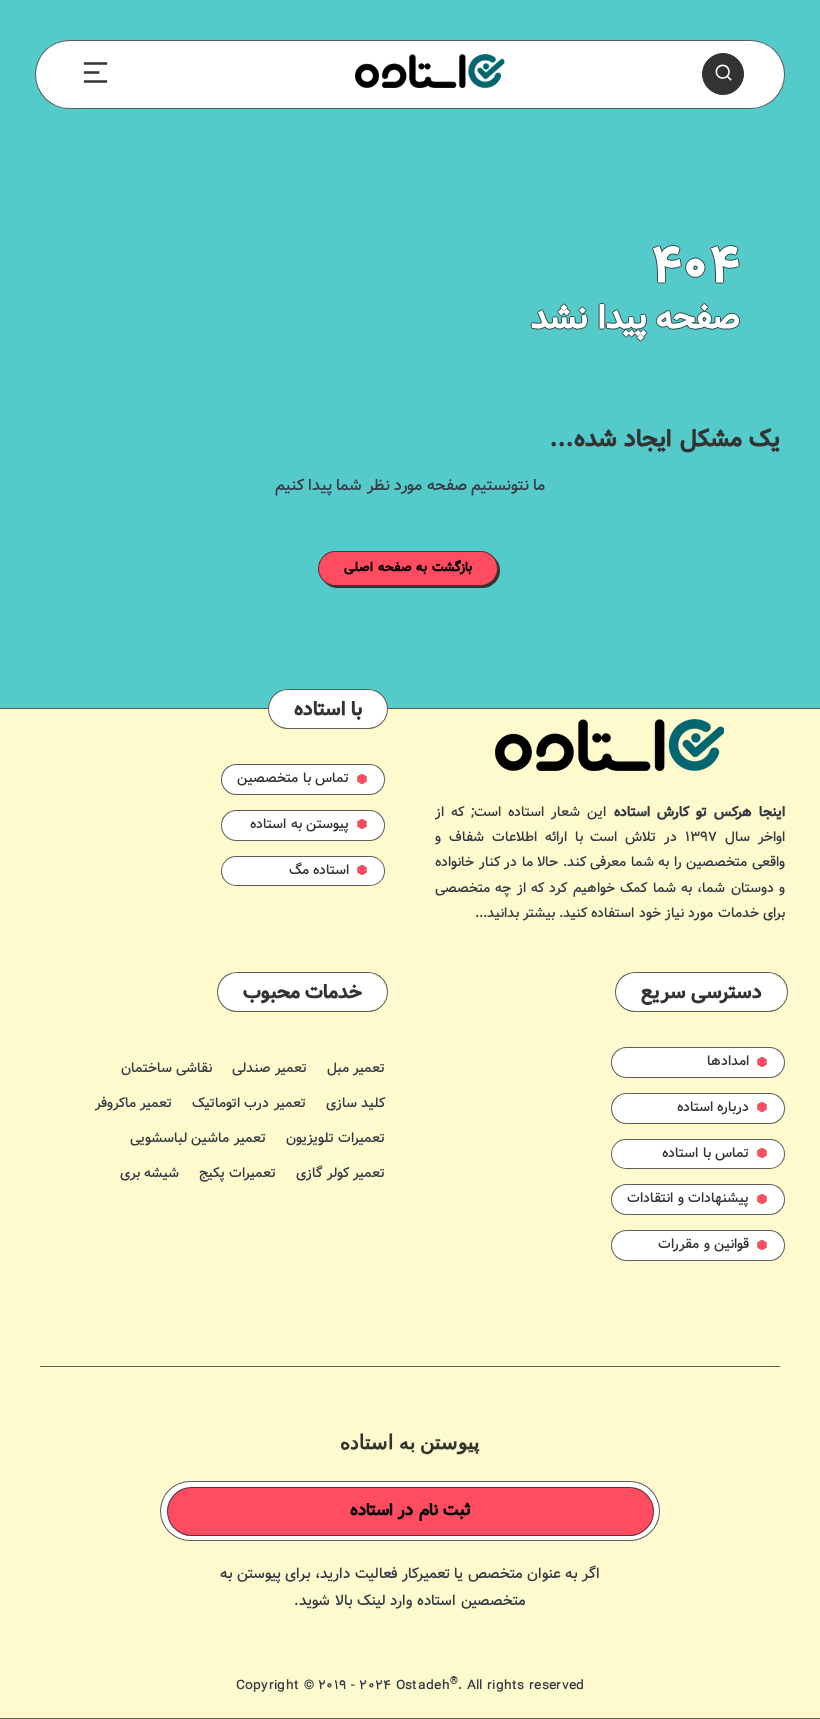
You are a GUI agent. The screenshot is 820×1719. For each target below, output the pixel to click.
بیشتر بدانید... (515, 914)
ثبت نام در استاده (411, 1511)
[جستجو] (723, 74)
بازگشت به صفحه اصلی (408, 568)
